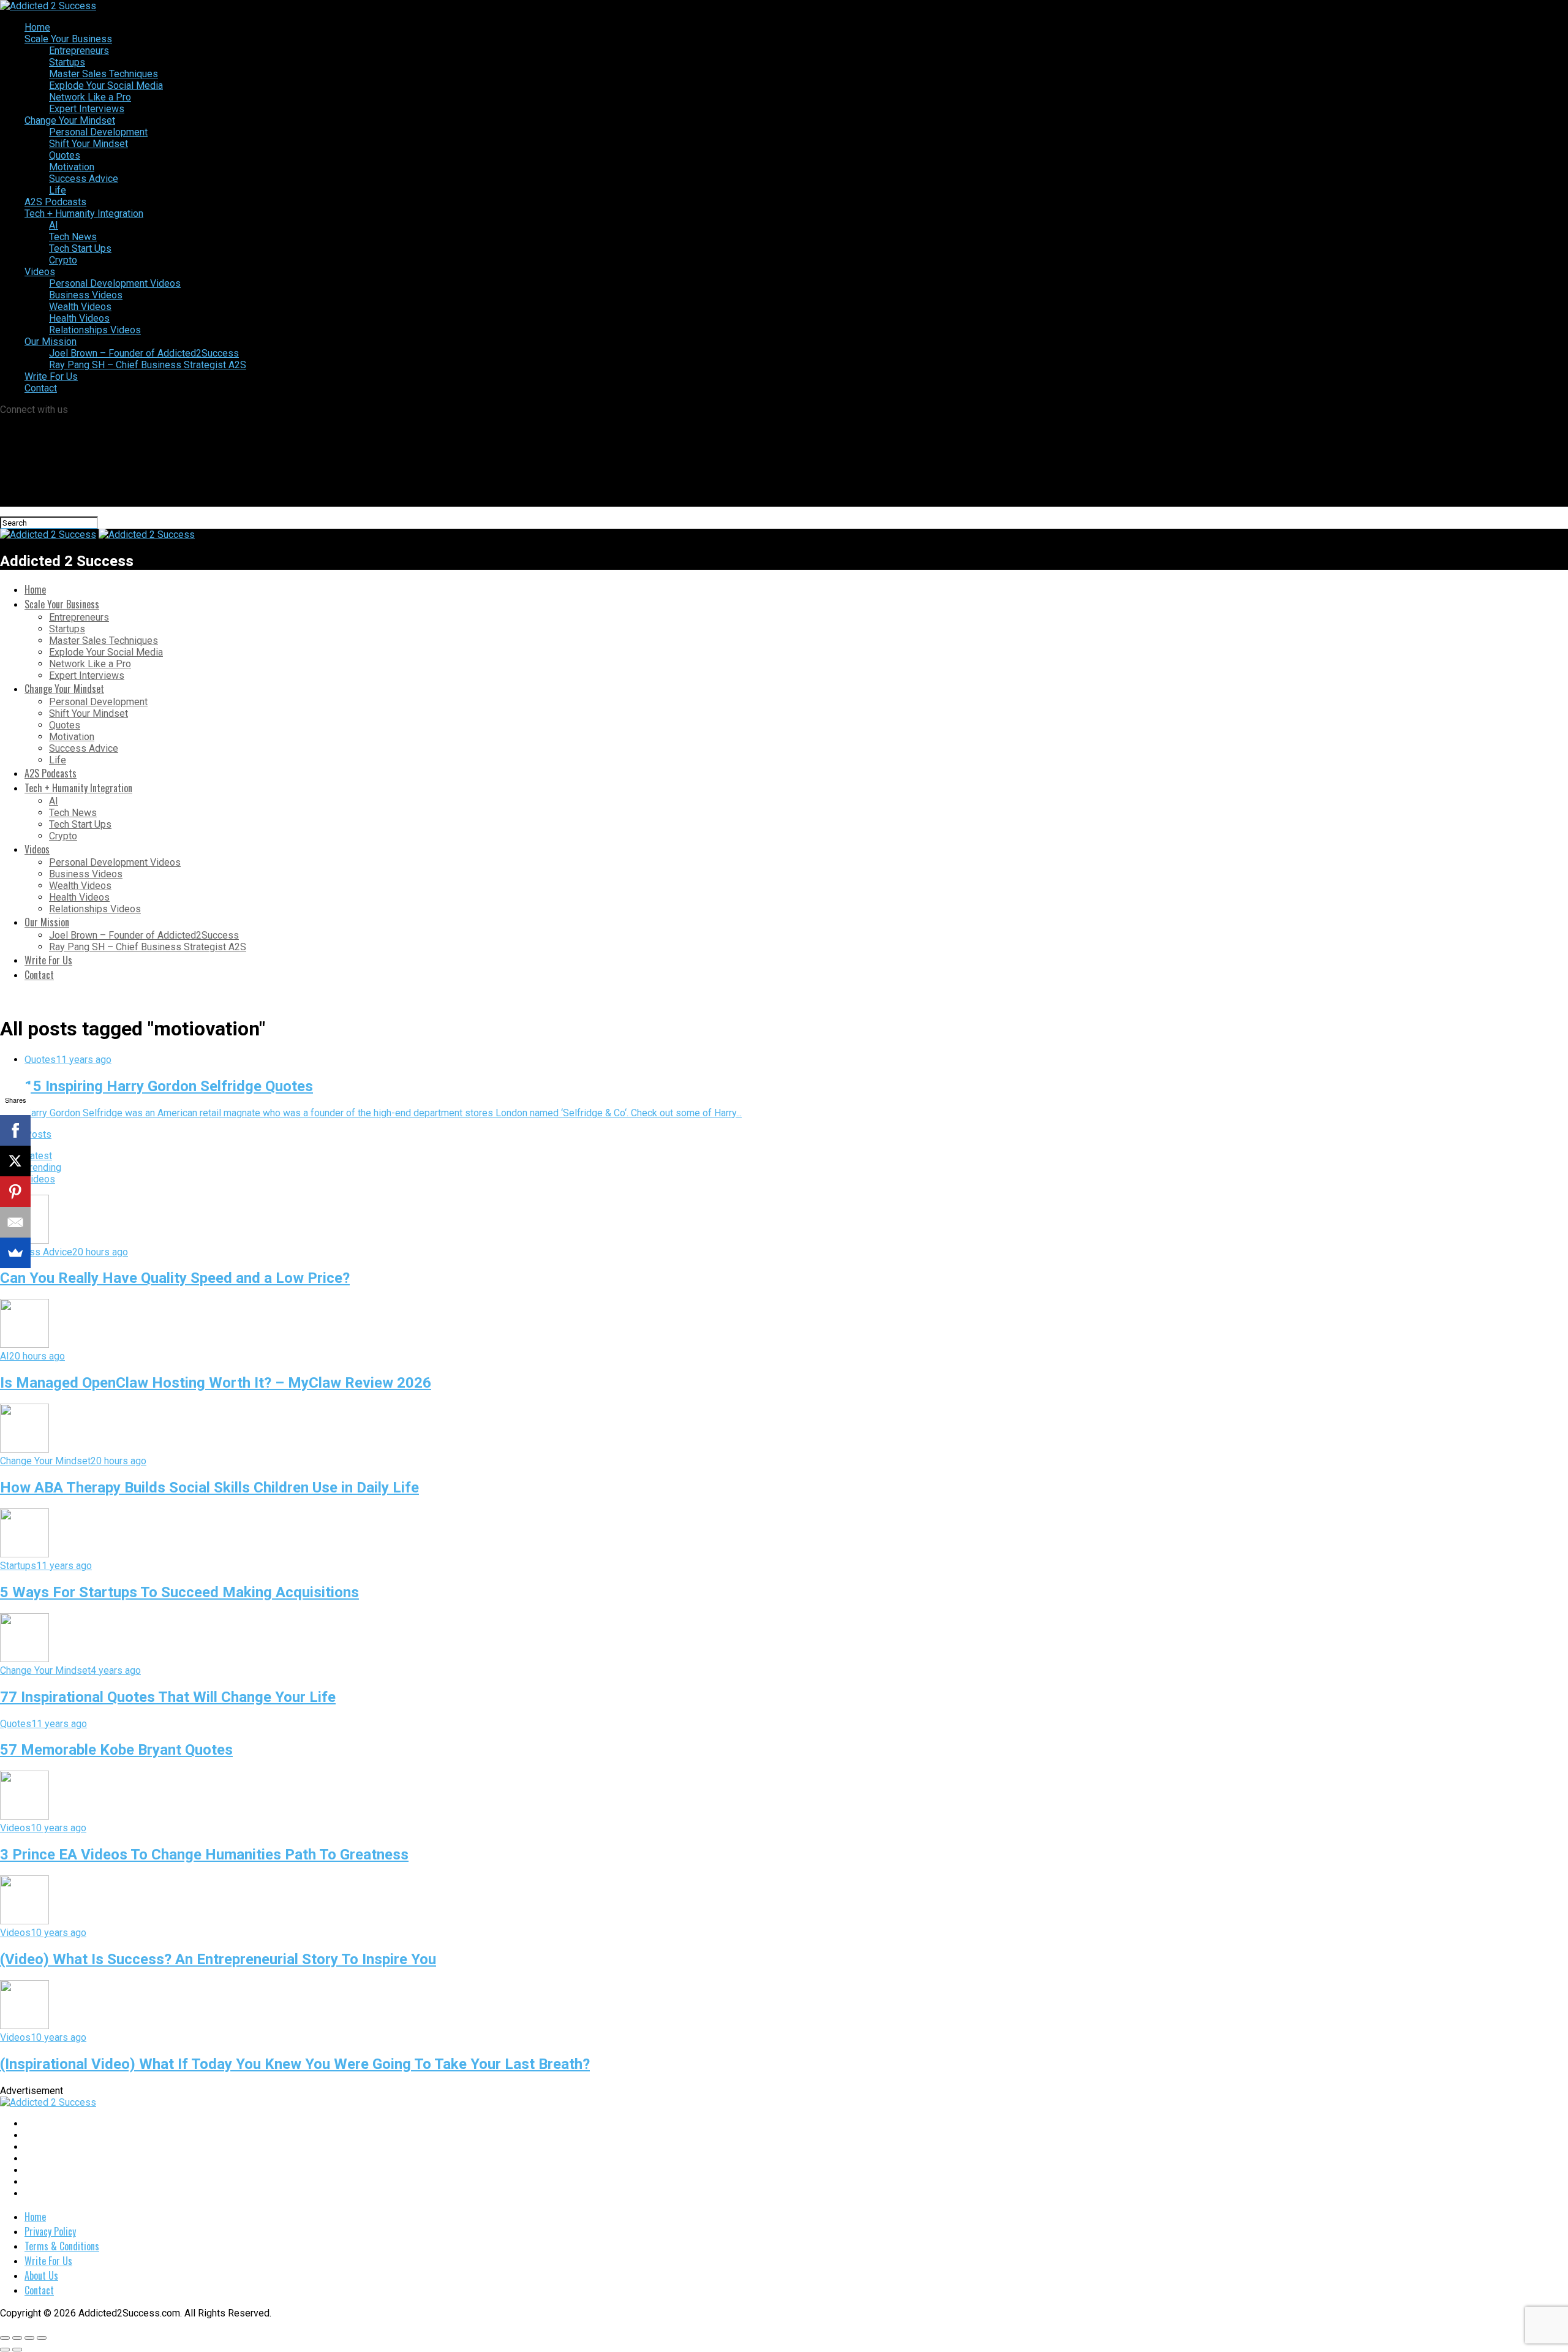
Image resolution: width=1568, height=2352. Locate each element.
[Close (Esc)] (5, 2338)
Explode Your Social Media (106, 85)
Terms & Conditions (62, 2246)
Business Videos (86, 295)
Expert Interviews (87, 109)
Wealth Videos (80, 307)
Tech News (73, 237)
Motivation (72, 167)
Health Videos (79, 318)
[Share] (17, 2338)
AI (54, 225)
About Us (41, 2275)
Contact (41, 388)
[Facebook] (15, 1130)
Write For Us (51, 376)
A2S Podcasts (55, 202)
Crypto (63, 260)
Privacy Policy (50, 2231)
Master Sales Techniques (104, 74)
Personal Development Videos (115, 283)
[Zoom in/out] (42, 2338)
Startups (67, 62)
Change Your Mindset (70, 120)
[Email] (15, 1222)
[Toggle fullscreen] (29, 2338)
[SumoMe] (15, 1253)
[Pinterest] (15, 1192)
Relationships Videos (95, 330)
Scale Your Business (68, 39)
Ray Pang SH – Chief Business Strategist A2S (148, 365)
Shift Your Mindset (89, 144)
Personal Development (98, 132)
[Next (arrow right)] (17, 2350)
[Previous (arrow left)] (5, 2350)
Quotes (65, 155)
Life (58, 190)
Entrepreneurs (79, 51)
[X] (15, 1161)
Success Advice (84, 179)
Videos (40, 272)
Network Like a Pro (90, 97)
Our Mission (51, 342)
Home (37, 27)
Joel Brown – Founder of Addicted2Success (144, 353)
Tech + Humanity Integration (84, 214)
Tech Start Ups (80, 248)
